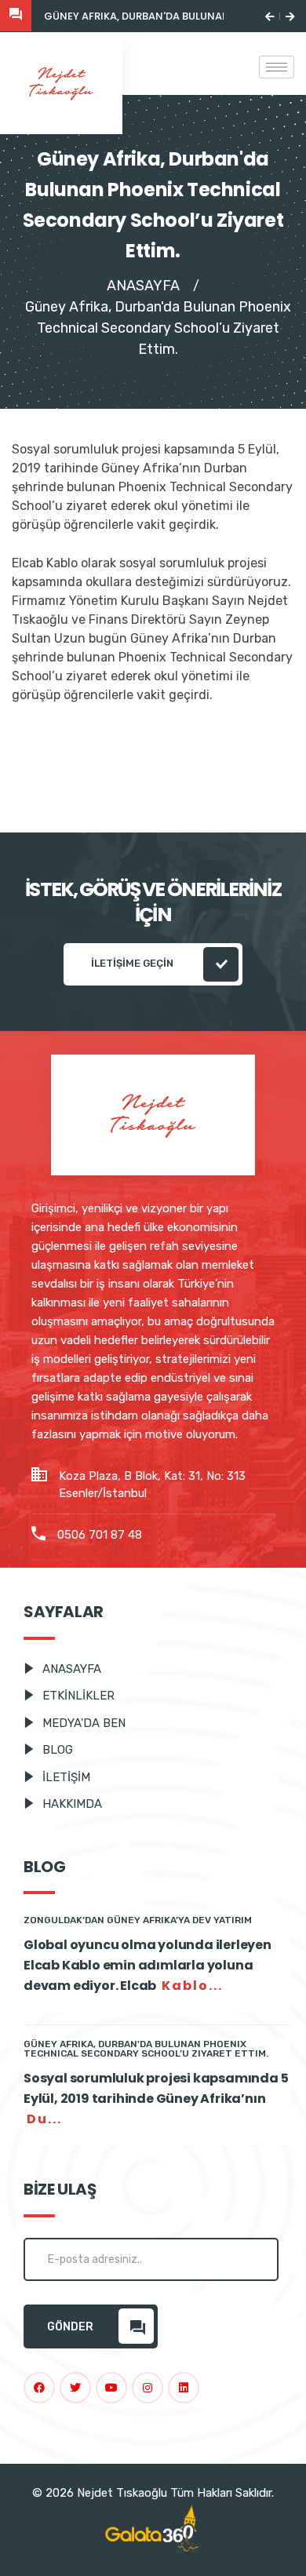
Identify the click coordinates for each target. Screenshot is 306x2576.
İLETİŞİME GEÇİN (133, 963)
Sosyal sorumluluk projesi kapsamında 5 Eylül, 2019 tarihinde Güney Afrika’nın (156, 2099)
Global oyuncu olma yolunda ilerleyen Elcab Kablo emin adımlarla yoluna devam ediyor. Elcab (148, 1965)
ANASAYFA (143, 286)
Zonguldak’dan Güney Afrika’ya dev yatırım (138, 1920)
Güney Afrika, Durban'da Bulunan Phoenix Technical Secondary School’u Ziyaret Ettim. (146, 2049)
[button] (270, 16)
